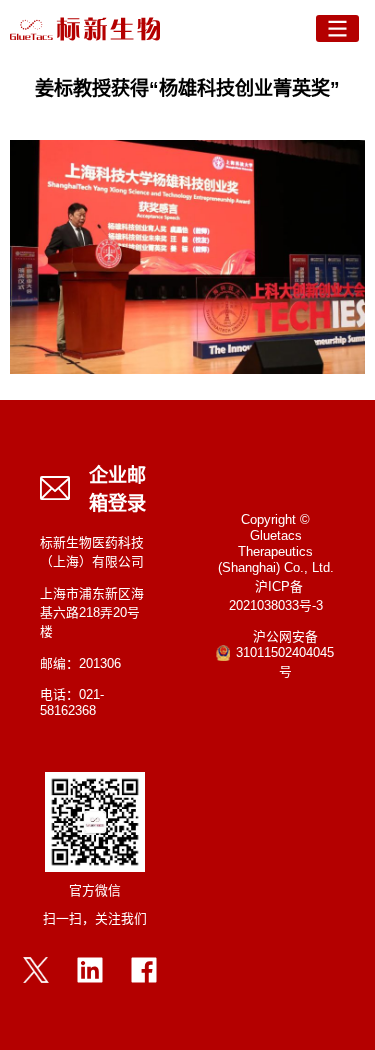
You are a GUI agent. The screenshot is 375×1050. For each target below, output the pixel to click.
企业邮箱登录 (117, 490)
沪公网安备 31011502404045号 (285, 655)
